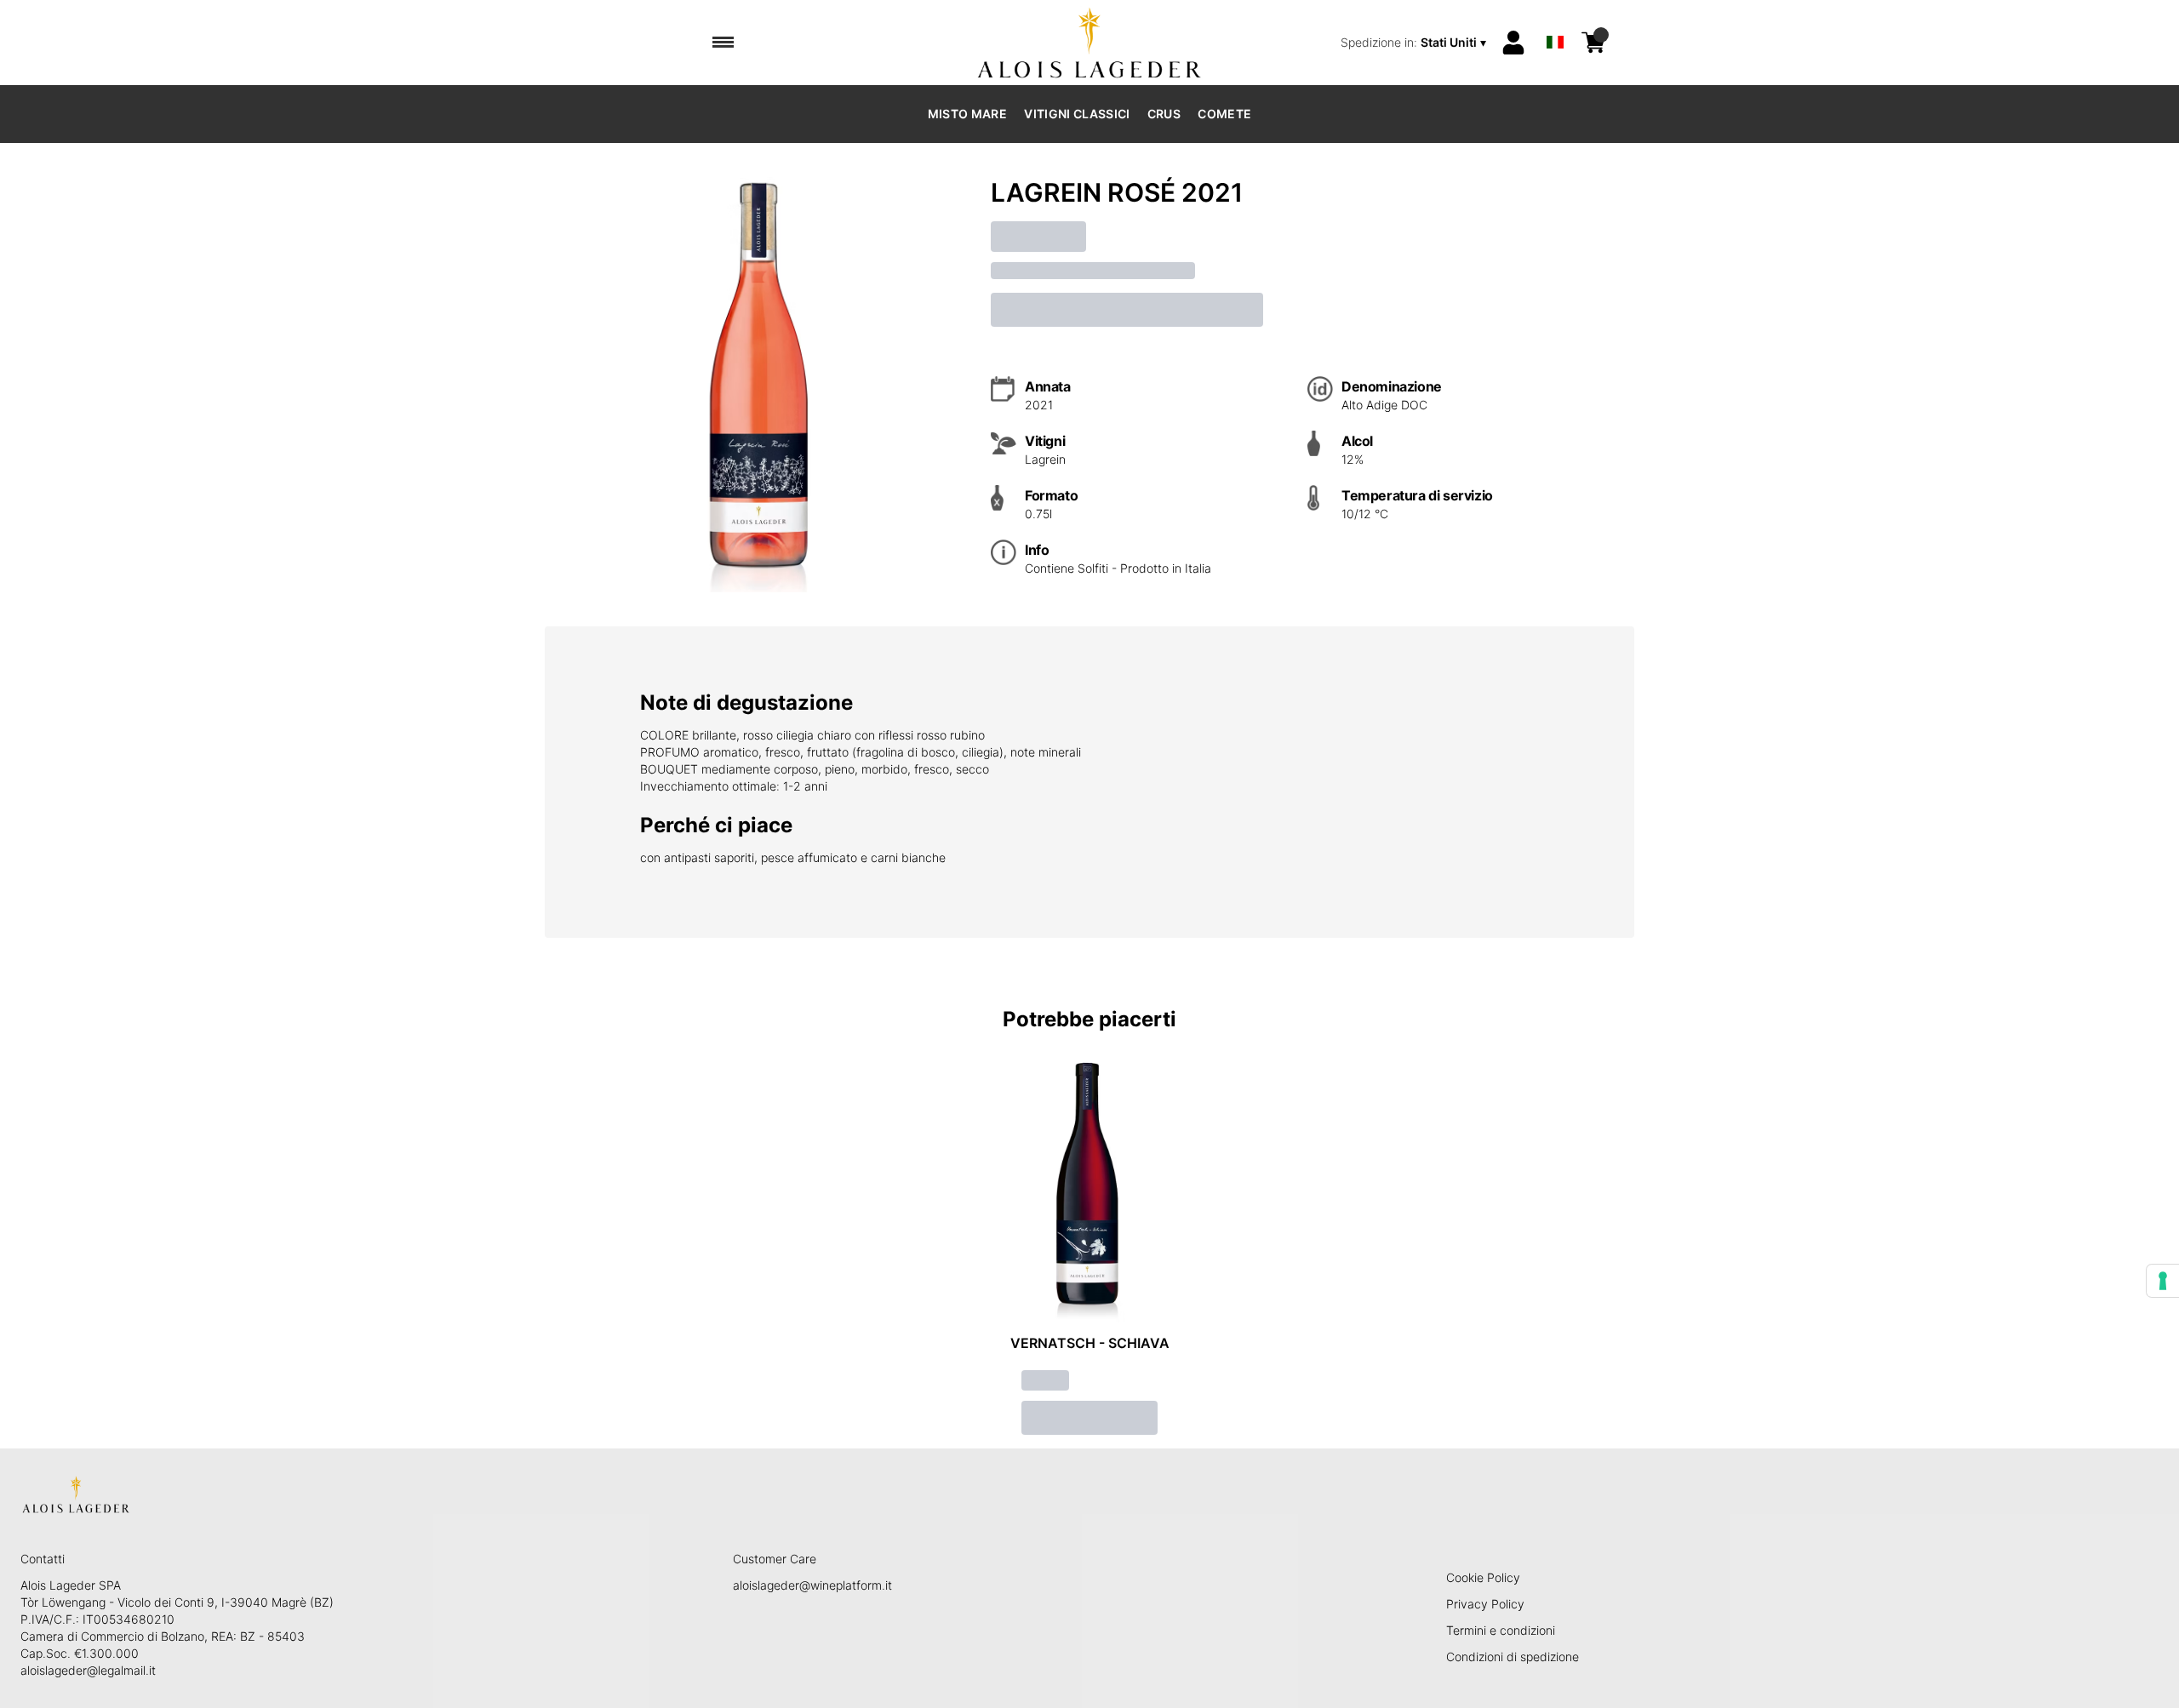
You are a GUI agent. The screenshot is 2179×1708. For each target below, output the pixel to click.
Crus (1164, 114)
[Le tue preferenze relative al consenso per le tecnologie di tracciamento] (2163, 1281)
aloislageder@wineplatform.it (812, 1585)
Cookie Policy (1483, 1577)
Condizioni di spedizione (1513, 1657)
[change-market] (1415, 43)
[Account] (1513, 43)
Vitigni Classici (1077, 114)
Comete (1224, 114)
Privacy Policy (1485, 1604)
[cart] (1593, 43)
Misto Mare (968, 114)
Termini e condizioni (1501, 1630)
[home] (1090, 43)
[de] (1555, 20)
